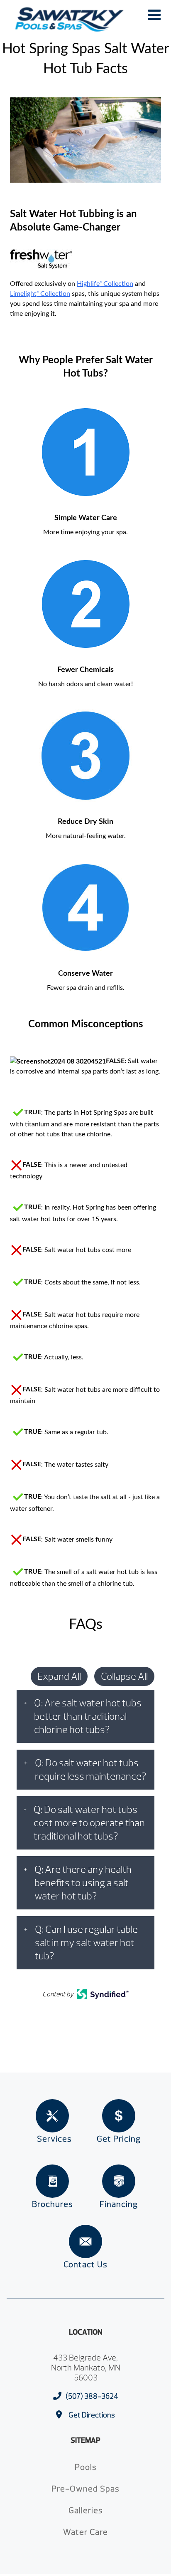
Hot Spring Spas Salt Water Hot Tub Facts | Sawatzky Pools (69, 20)
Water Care (85, 2532)
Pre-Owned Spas (85, 2489)
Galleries (86, 2510)
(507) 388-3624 (92, 2396)
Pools (86, 2467)
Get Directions (92, 2415)
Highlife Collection (105, 284)
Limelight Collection (40, 294)
